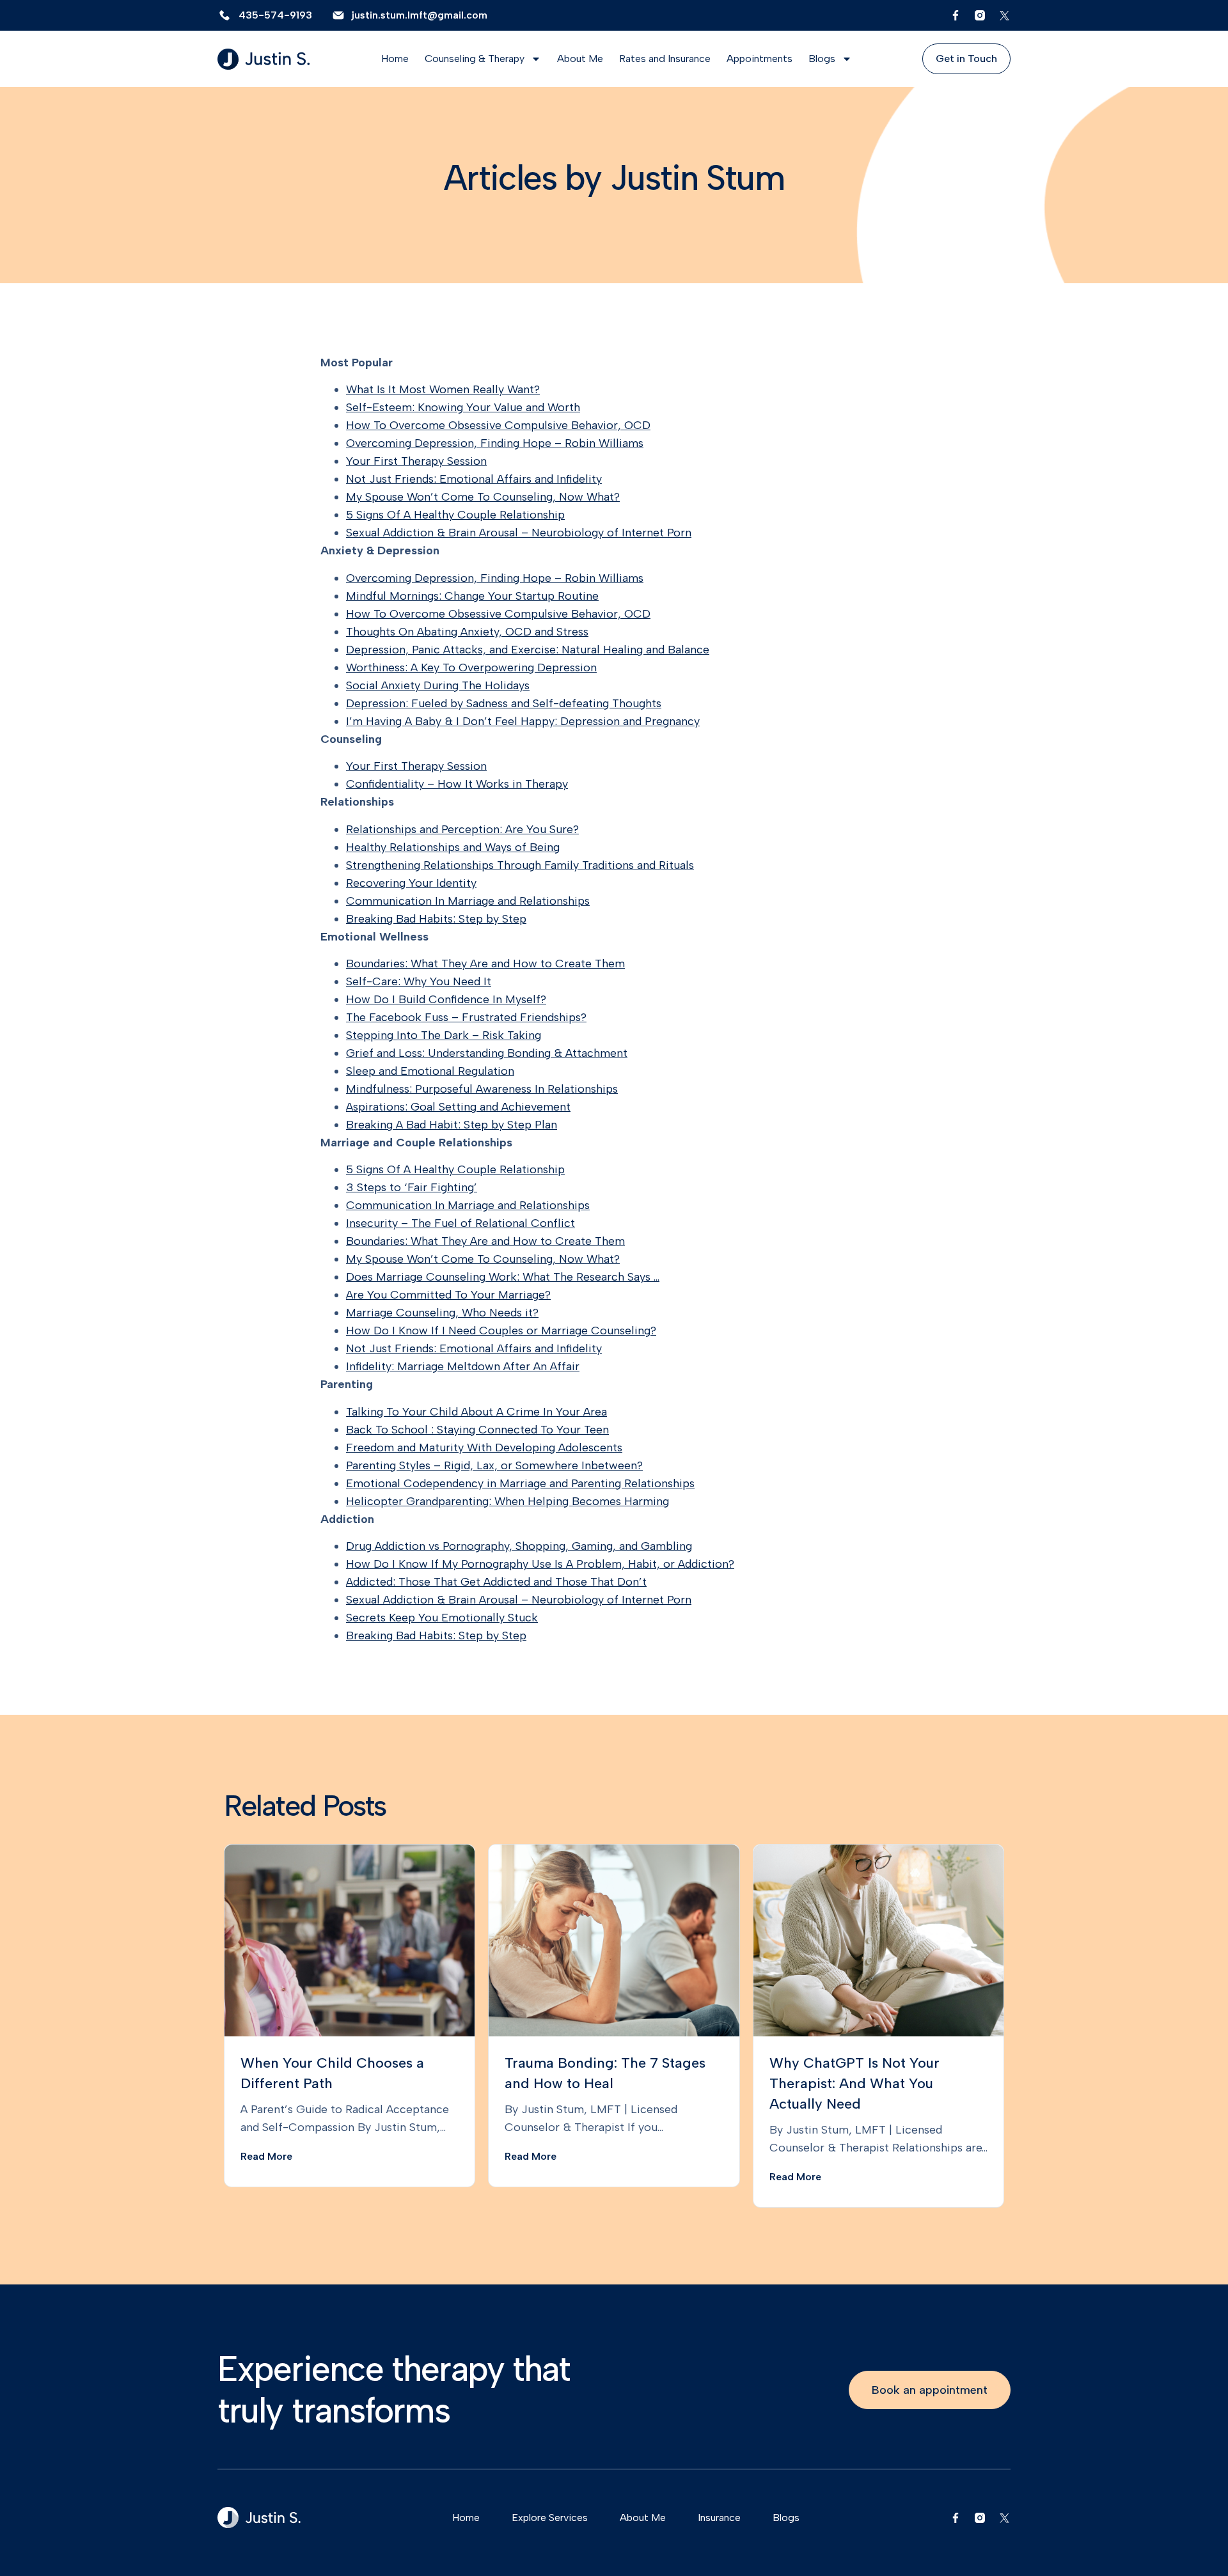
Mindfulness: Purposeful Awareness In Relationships (482, 1089)
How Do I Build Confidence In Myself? (446, 999)
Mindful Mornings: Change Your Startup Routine (472, 596)
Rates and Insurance (665, 59)
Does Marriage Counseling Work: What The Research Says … (503, 1277)
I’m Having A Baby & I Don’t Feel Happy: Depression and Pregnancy (523, 721)
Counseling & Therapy (475, 59)
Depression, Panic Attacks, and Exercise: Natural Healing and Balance (528, 650)
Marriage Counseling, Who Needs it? (442, 1313)
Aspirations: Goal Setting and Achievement (458, 1107)
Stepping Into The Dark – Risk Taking (444, 1035)
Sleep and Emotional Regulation (430, 1071)
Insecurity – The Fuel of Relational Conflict (460, 1223)
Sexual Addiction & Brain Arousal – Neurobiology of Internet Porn (519, 533)
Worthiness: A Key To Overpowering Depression (471, 667)
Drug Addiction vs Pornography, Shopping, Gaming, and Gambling (519, 1546)
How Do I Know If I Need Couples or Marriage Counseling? (501, 1331)
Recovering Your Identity (411, 883)
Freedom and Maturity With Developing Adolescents (484, 1448)
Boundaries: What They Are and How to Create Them (485, 964)
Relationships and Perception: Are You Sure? (462, 829)
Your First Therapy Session (416, 461)
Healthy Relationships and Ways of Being (453, 847)
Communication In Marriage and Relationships (468, 901)
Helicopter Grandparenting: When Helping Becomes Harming (508, 1501)
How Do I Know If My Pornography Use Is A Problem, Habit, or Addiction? (540, 1564)
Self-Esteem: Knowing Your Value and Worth (463, 407)
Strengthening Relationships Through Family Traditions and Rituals (520, 865)
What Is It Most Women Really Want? (443, 389)
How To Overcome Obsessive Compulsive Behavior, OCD (498, 425)
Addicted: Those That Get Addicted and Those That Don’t (496, 1582)
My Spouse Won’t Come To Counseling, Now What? (483, 497)
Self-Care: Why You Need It (419, 981)
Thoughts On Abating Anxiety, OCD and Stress (467, 632)
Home (395, 59)
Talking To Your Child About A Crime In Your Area (476, 1412)
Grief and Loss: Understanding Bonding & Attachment (487, 1053)
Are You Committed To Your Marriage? (448, 1295)
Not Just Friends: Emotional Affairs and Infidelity (474, 479)
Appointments (760, 59)
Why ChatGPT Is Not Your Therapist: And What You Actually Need (854, 2083)
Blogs (822, 59)
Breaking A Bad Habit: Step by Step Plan (452, 1125)
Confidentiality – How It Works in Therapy (457, 784)
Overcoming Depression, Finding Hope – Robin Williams (495, 443)
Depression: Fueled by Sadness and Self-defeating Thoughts (504, 703)
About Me (580, 59)
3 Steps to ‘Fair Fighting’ (412, 1187)
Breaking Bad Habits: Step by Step (436, 919)
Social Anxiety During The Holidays (438, 685)
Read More (266, 2156)
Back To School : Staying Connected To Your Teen (477, 1430)
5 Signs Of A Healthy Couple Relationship (455, 515)
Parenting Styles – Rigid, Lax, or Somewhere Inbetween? (494, 1465)
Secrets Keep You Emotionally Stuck (442, 1618)
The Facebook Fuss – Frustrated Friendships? (466, 1017)
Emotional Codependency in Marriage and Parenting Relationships (520, 1483)
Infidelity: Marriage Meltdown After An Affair (463, 1366)
